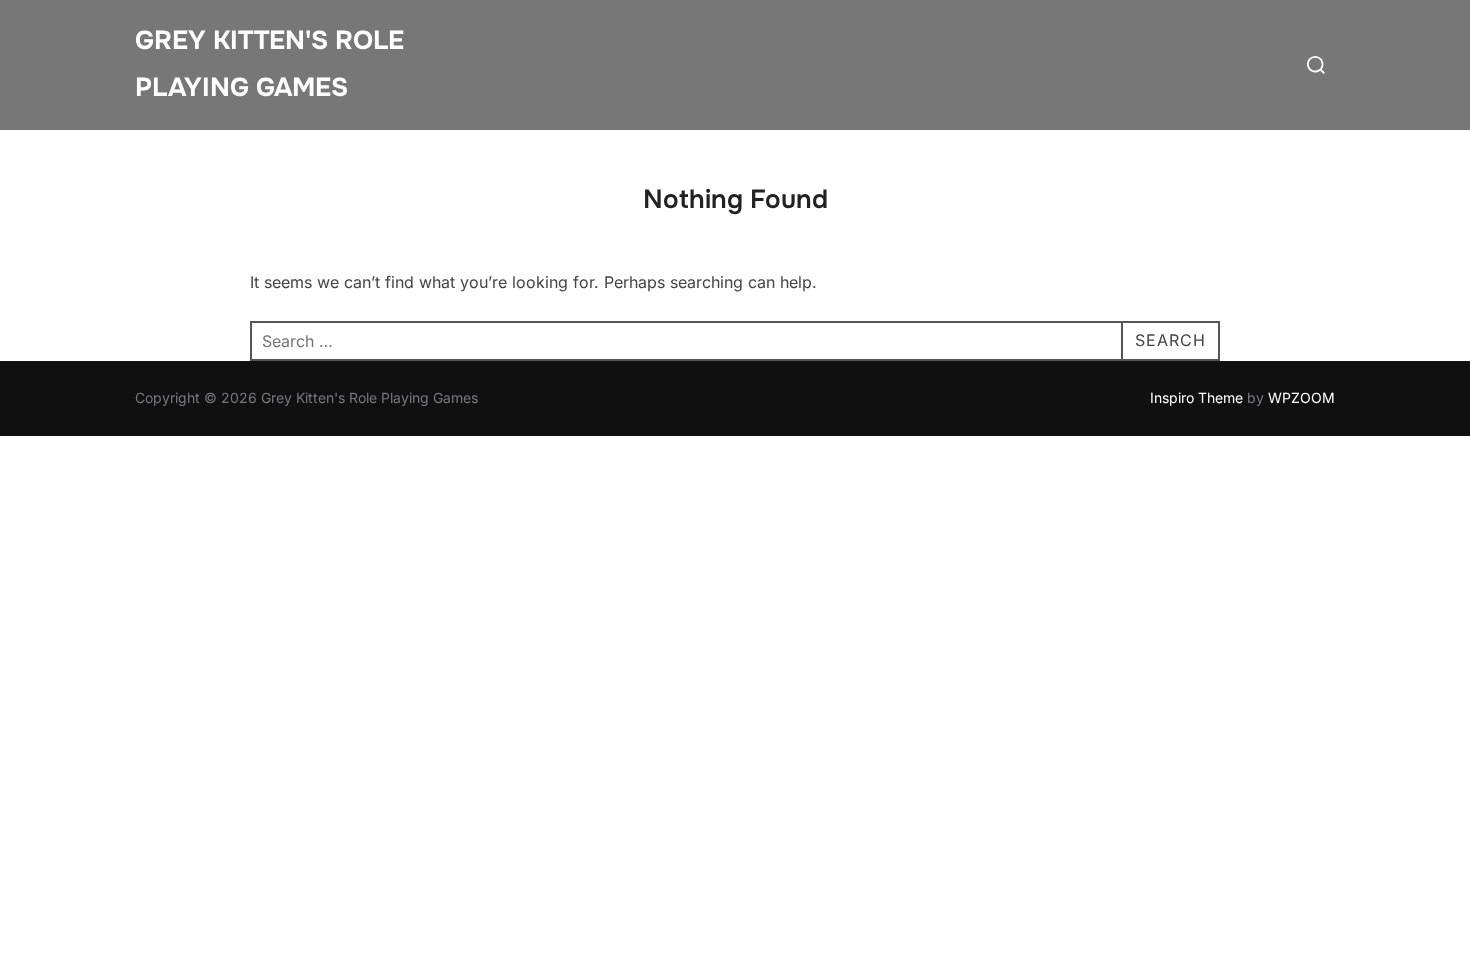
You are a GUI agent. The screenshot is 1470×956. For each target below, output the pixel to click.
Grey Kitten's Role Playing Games (269, 64)
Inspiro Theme (1196, 397)
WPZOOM (1301, 397)
